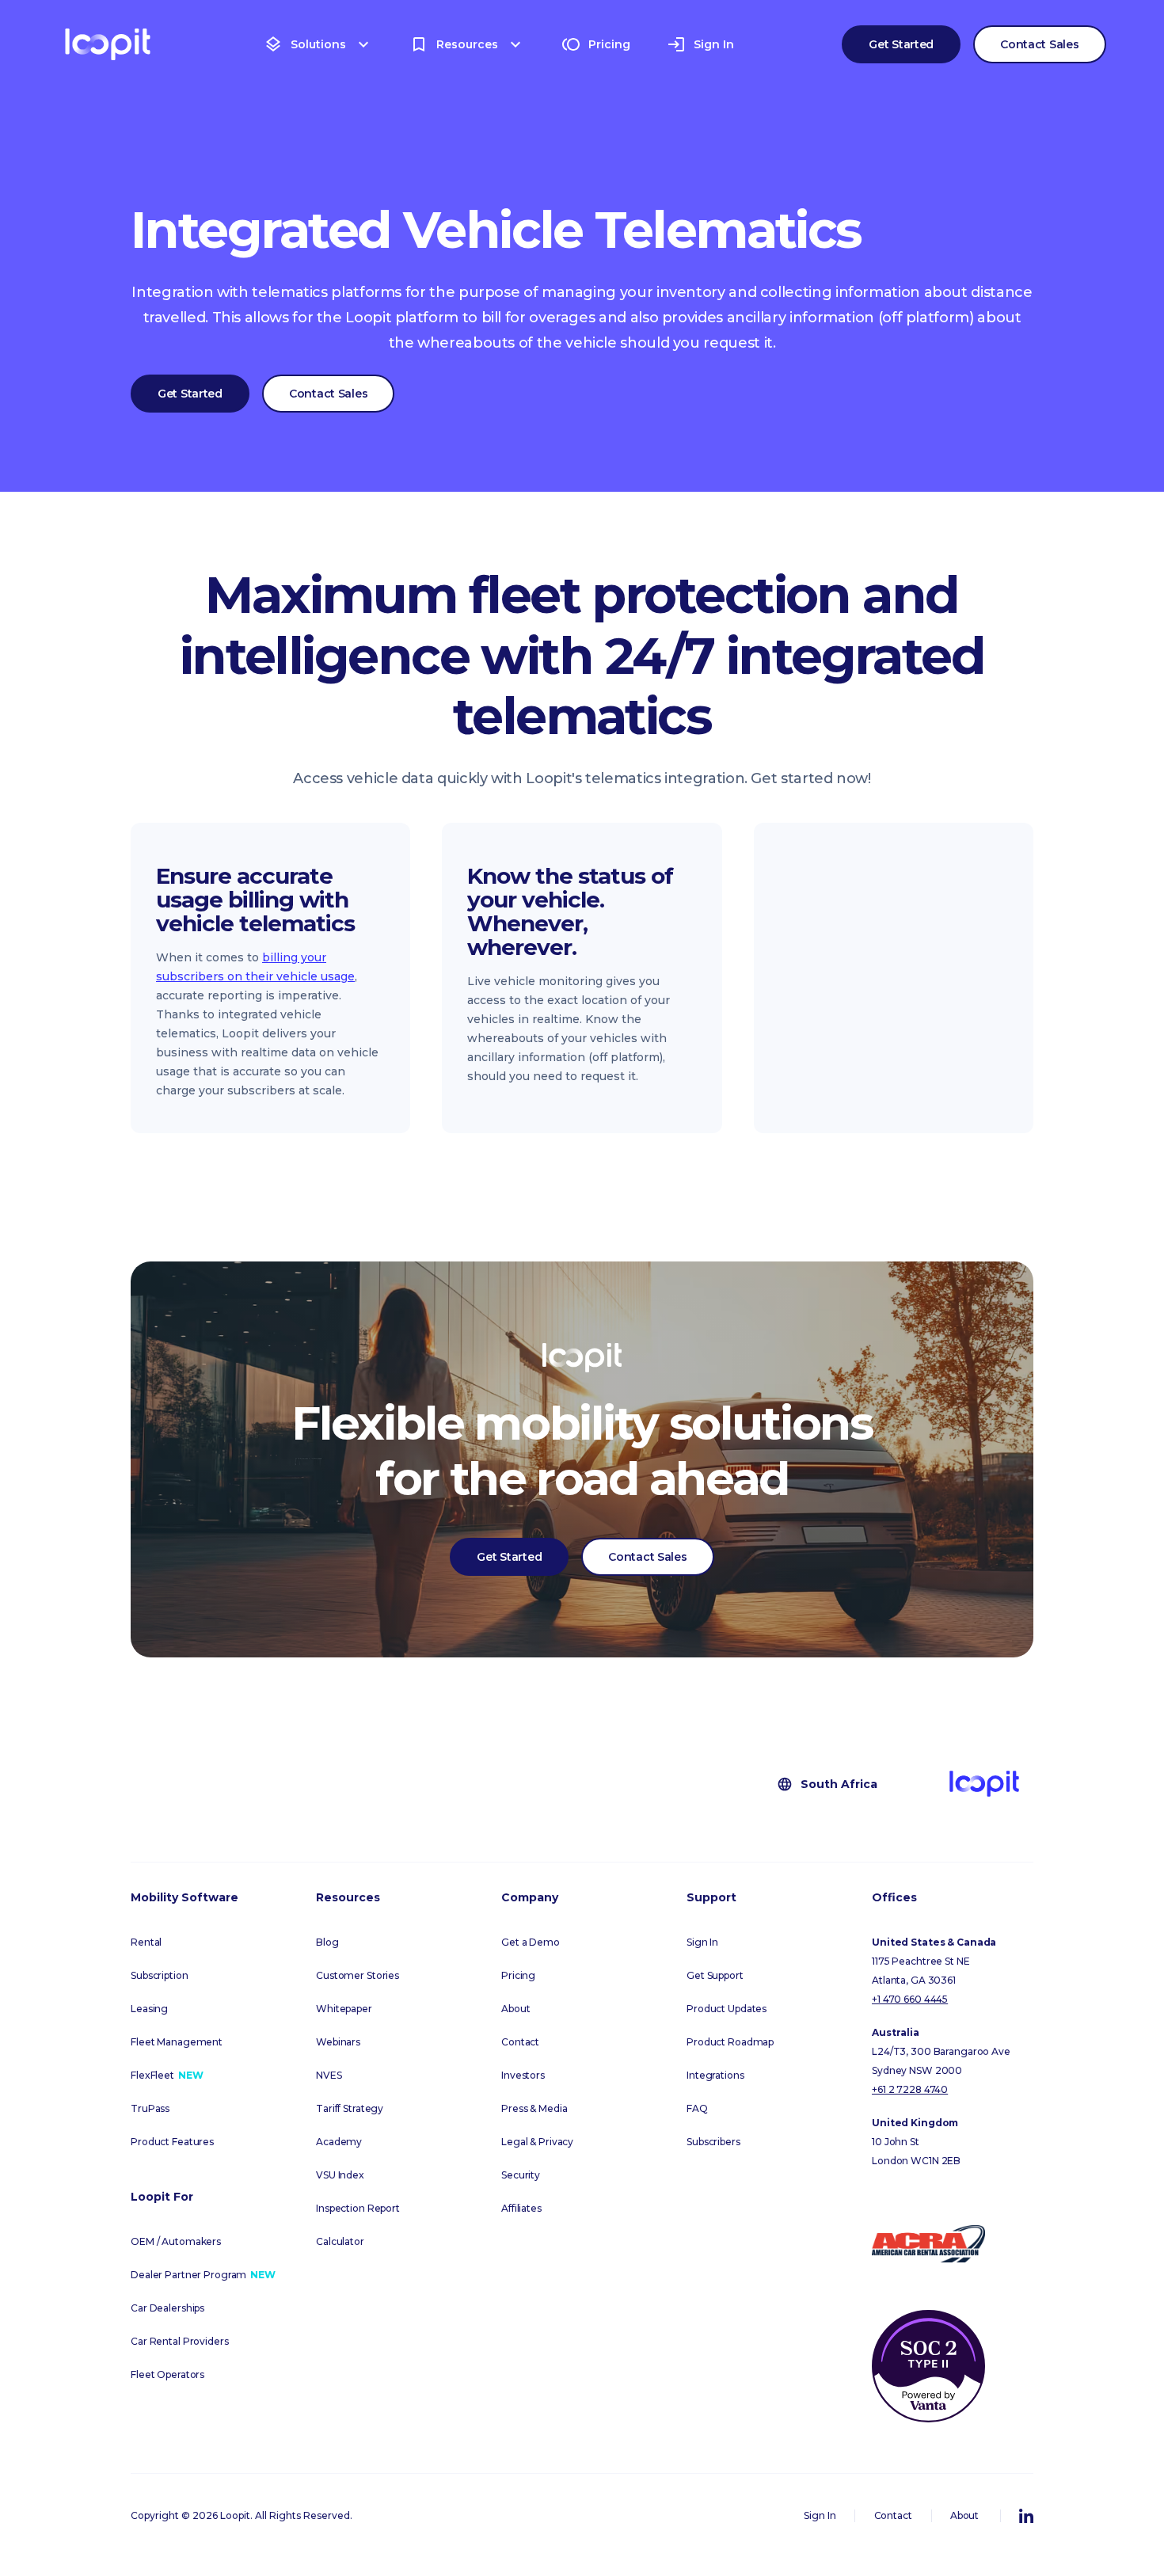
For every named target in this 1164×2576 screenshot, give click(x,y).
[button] (318, 44)
